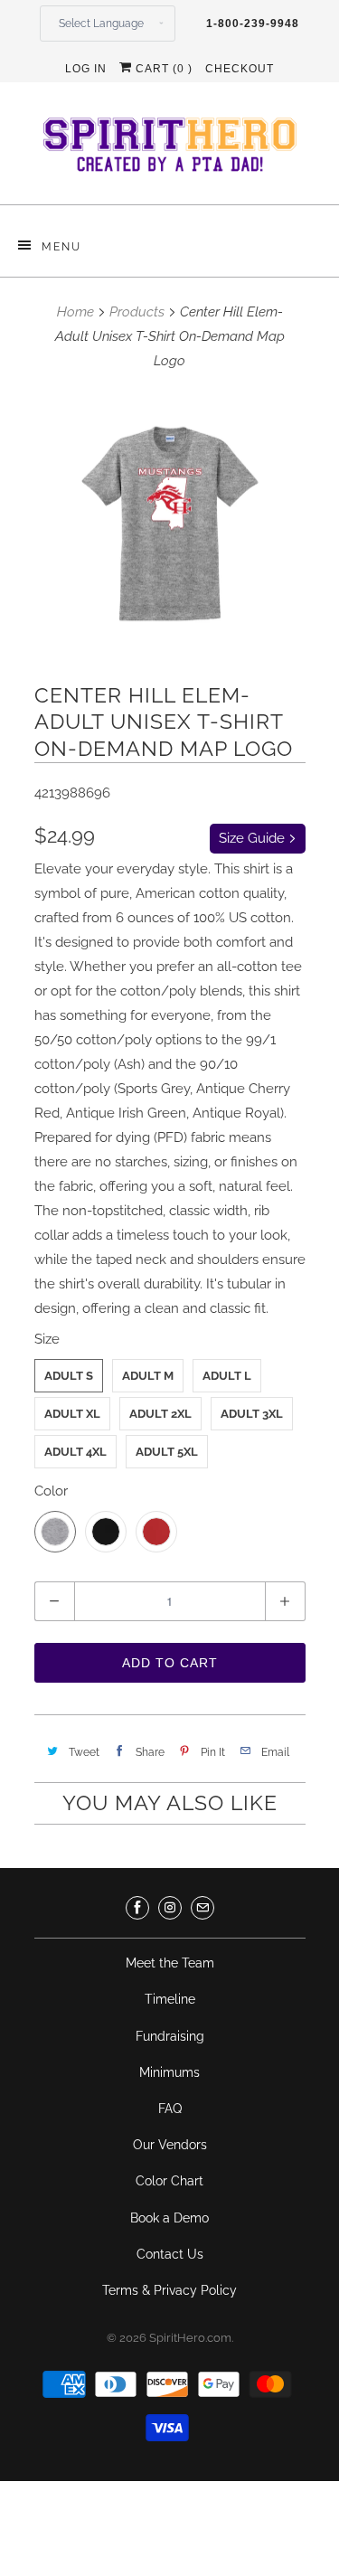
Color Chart (169, 2181)
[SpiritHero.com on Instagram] (170, 1908)
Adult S (69, 1376)
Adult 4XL (75, 1452)
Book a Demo (169, 2218)
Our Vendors (170, 2145)
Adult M (148, 1376)
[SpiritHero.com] (170, 150)
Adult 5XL (167, 1452)
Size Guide (254, 838)
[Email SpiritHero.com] (202, 1908)
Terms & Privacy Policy (169, 2290)
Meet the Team (170, 1963)
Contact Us (170, 2254)
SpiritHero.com (190, 2338)
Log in (86, 69)
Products (137, 312)
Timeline (170, 1999)
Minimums (169, 2072)
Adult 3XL (252, 1414)
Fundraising (170, 2036)
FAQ (170, 2109)
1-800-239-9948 (253, 24)
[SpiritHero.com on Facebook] (137, 1908)
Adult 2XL (160, 1414)
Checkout (240, 69)
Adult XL (72, 1414)
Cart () (162, 69)
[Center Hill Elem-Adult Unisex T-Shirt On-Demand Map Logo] (170, 524)
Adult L (227, 1376)
